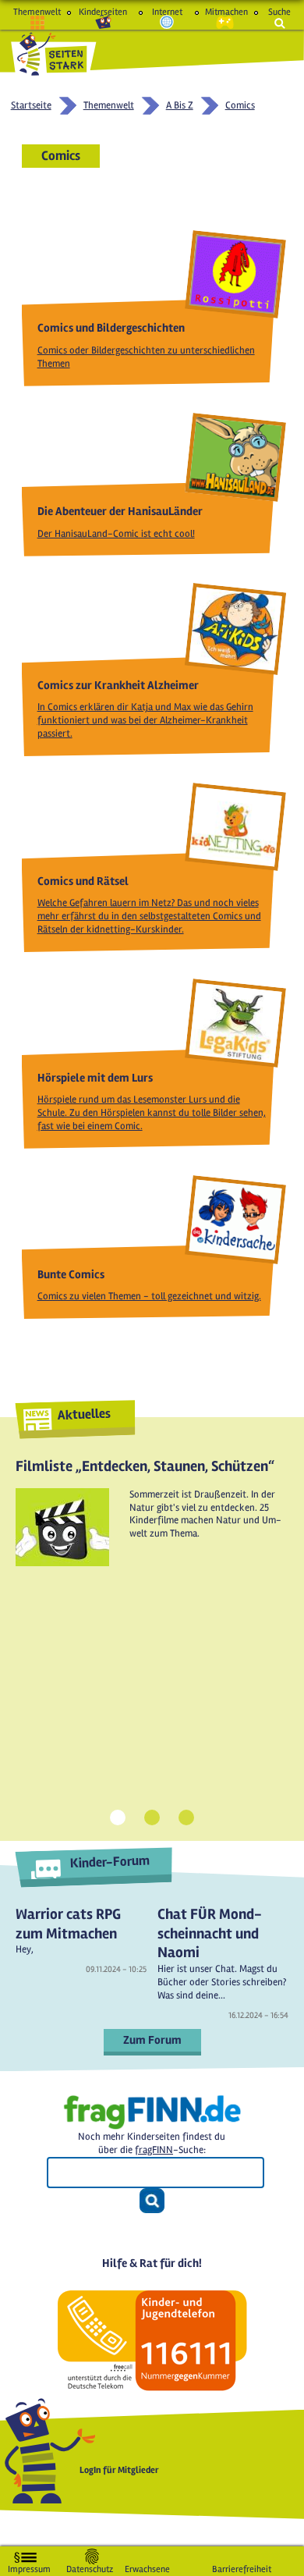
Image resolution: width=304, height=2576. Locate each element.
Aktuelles (84, 1414)
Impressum (29, 2566)
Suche (279, 12)
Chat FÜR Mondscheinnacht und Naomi (210, 1933)
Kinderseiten (103, 12)
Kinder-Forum (110, 1862)
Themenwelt (37, 12)
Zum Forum (152, 2040)
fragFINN (154, 2150)
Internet (167, 12)
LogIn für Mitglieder (119, 2470)
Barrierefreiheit (242, 2566)
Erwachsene (147, 2566)
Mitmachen (225, 12)
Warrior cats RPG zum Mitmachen (68, 1924)
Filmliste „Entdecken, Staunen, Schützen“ (145, 1466)
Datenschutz (90, 2566)
